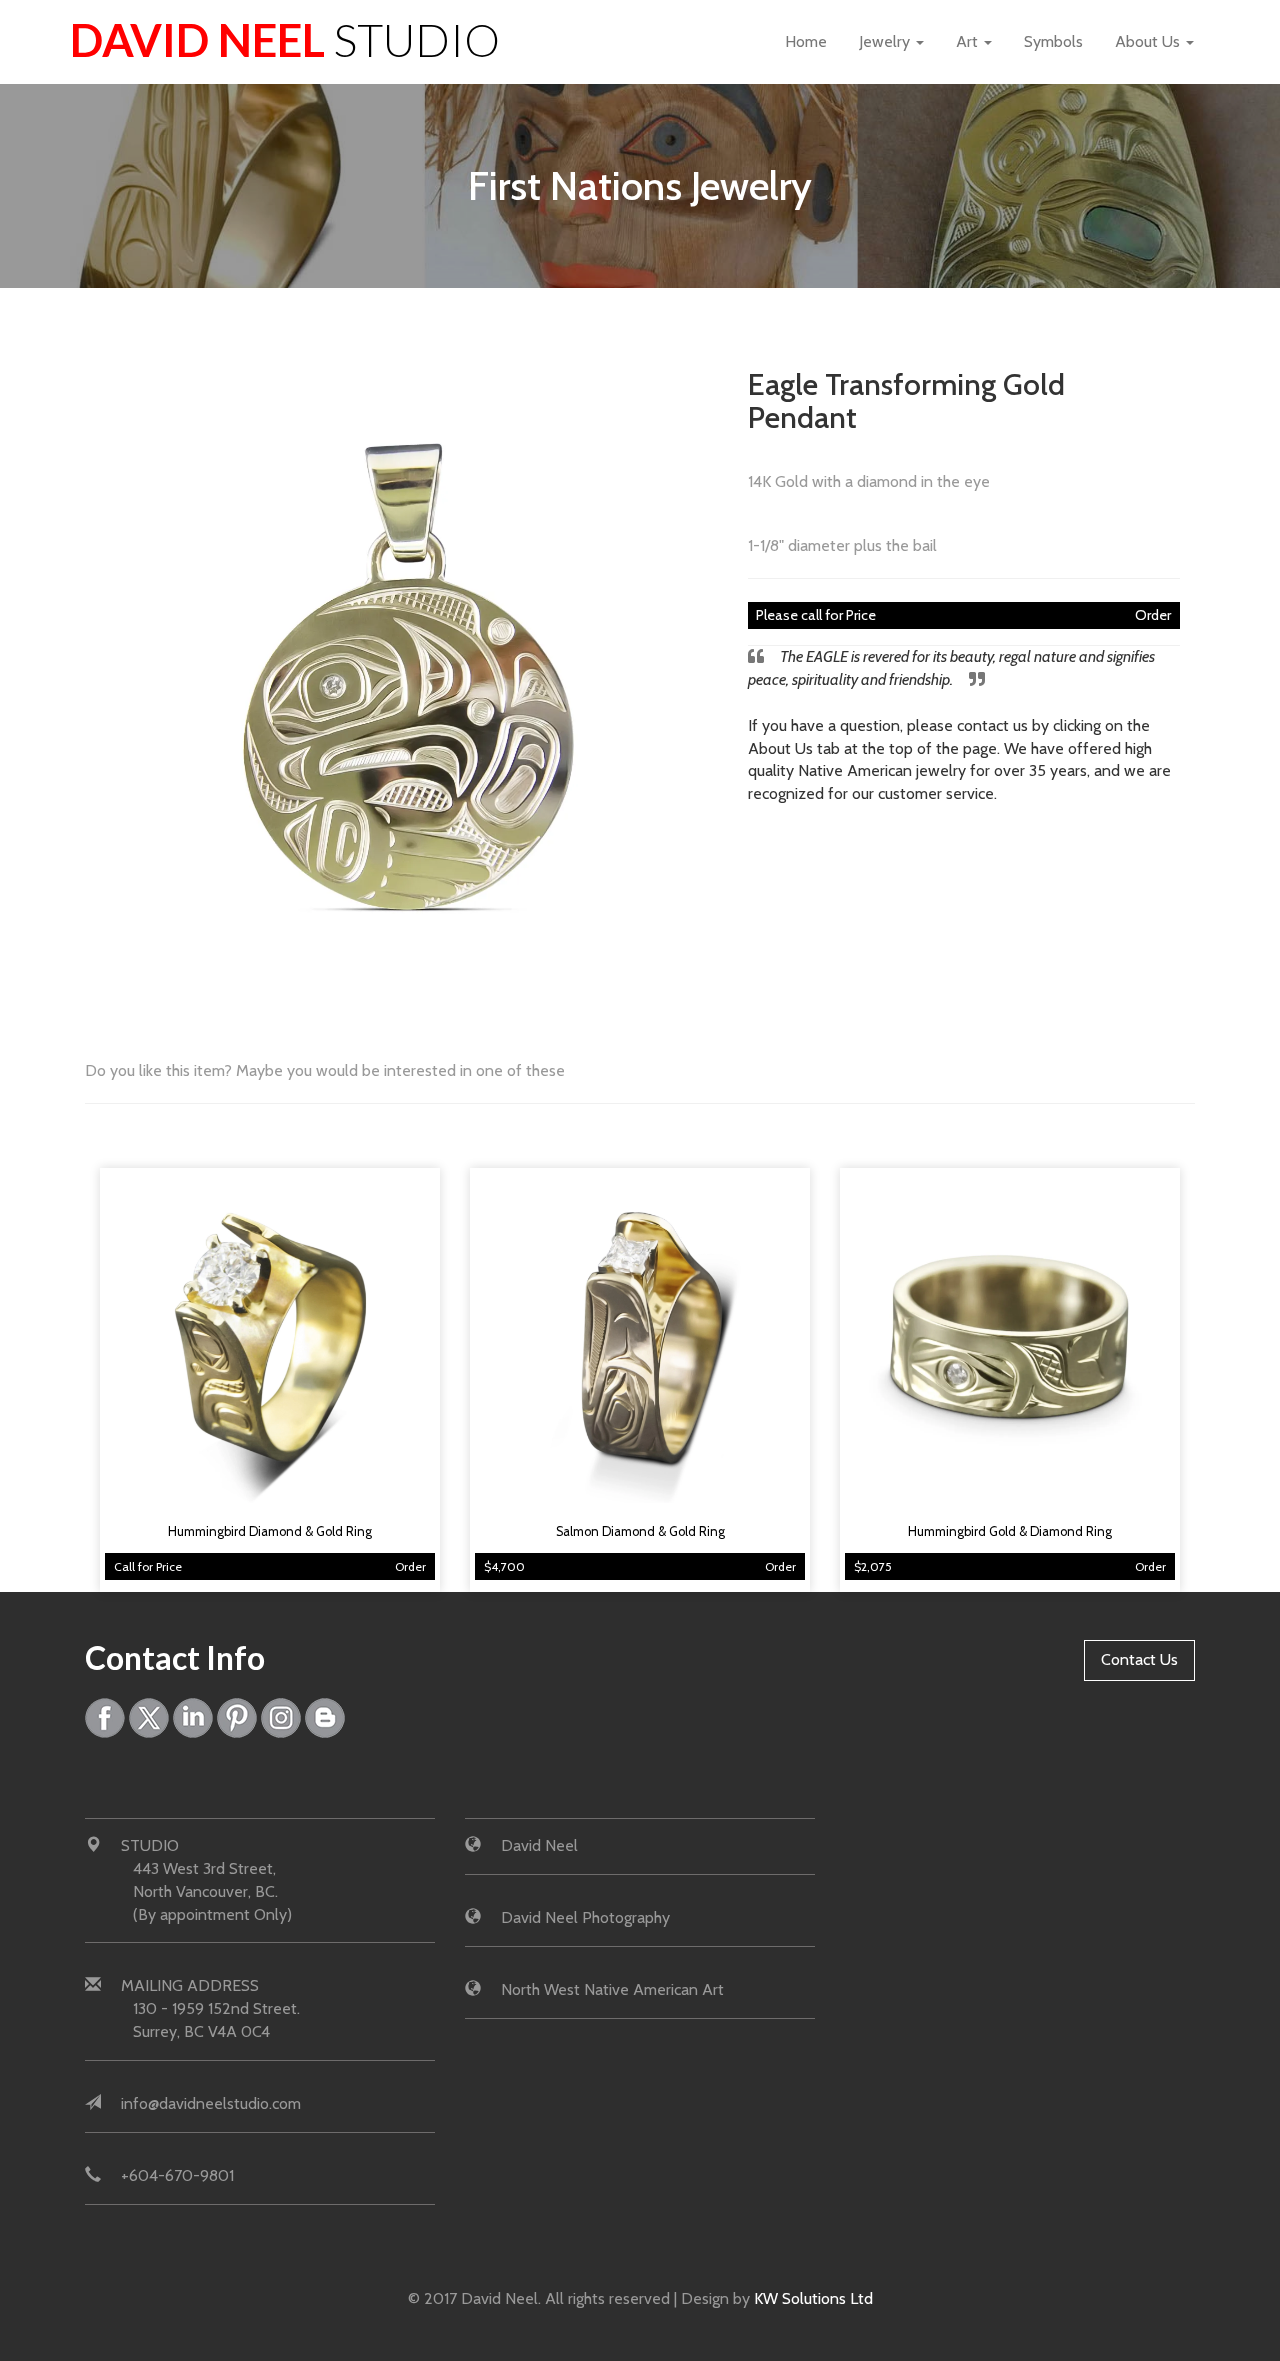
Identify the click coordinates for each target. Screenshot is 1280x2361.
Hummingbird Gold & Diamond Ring (1010, 1531)
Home (806, 41)
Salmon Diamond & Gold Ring (640, 1531)
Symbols (1053, 41)
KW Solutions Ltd (813, 2298)
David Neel (285, 40)
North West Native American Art (612, 1989)
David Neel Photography (585, 1917)
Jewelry (886, 41)
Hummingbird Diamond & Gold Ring (270, 1531)
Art (969, 41)
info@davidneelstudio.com (211, 2103)
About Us (1149, 41)
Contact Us (1139, 1659)
